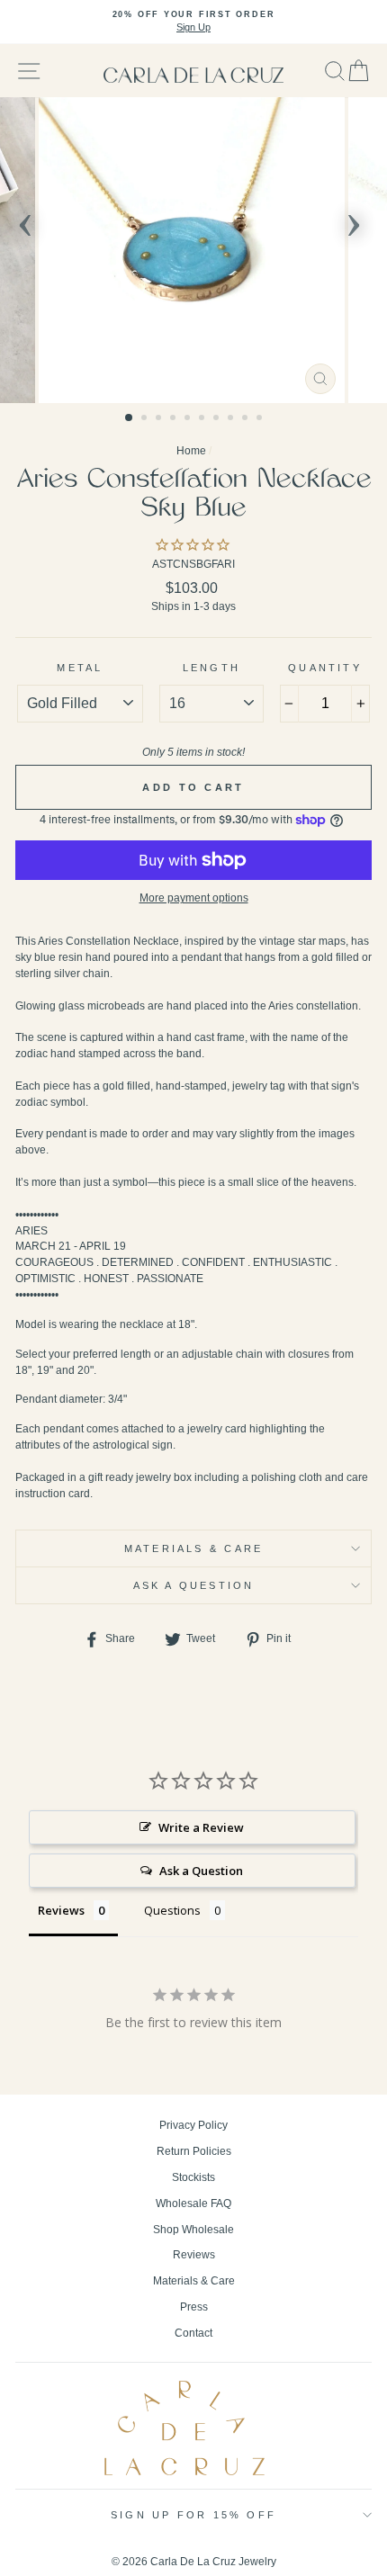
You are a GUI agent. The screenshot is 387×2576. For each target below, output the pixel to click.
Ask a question (194, 1585)
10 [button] (261, 419)
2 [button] (146, 419)
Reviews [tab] (61, 1910)
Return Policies (194, 2151)
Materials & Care (193, 1548)
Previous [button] (25, 220)
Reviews (194, 2255)
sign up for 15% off (193, 2515)
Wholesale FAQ (193, 2204)
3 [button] (160, 419)
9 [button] (247, 419)
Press (194, 2307)
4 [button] (175, 419)
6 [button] (203, 419)
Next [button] (354, 220)
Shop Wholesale (193, 2230)
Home (191, 451)
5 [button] (189, 419)
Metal (80, 668)
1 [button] (130, 418)
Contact (193, 2333)
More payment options (194, 898)
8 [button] (232, 419)
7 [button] (218, 419)
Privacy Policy (193, 2125)
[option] (193, 22)
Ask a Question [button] (201, 1871)
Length (211, 668)
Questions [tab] (172, 1910)
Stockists (193, 2177)
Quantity (325, 668)
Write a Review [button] (201, 1827)
